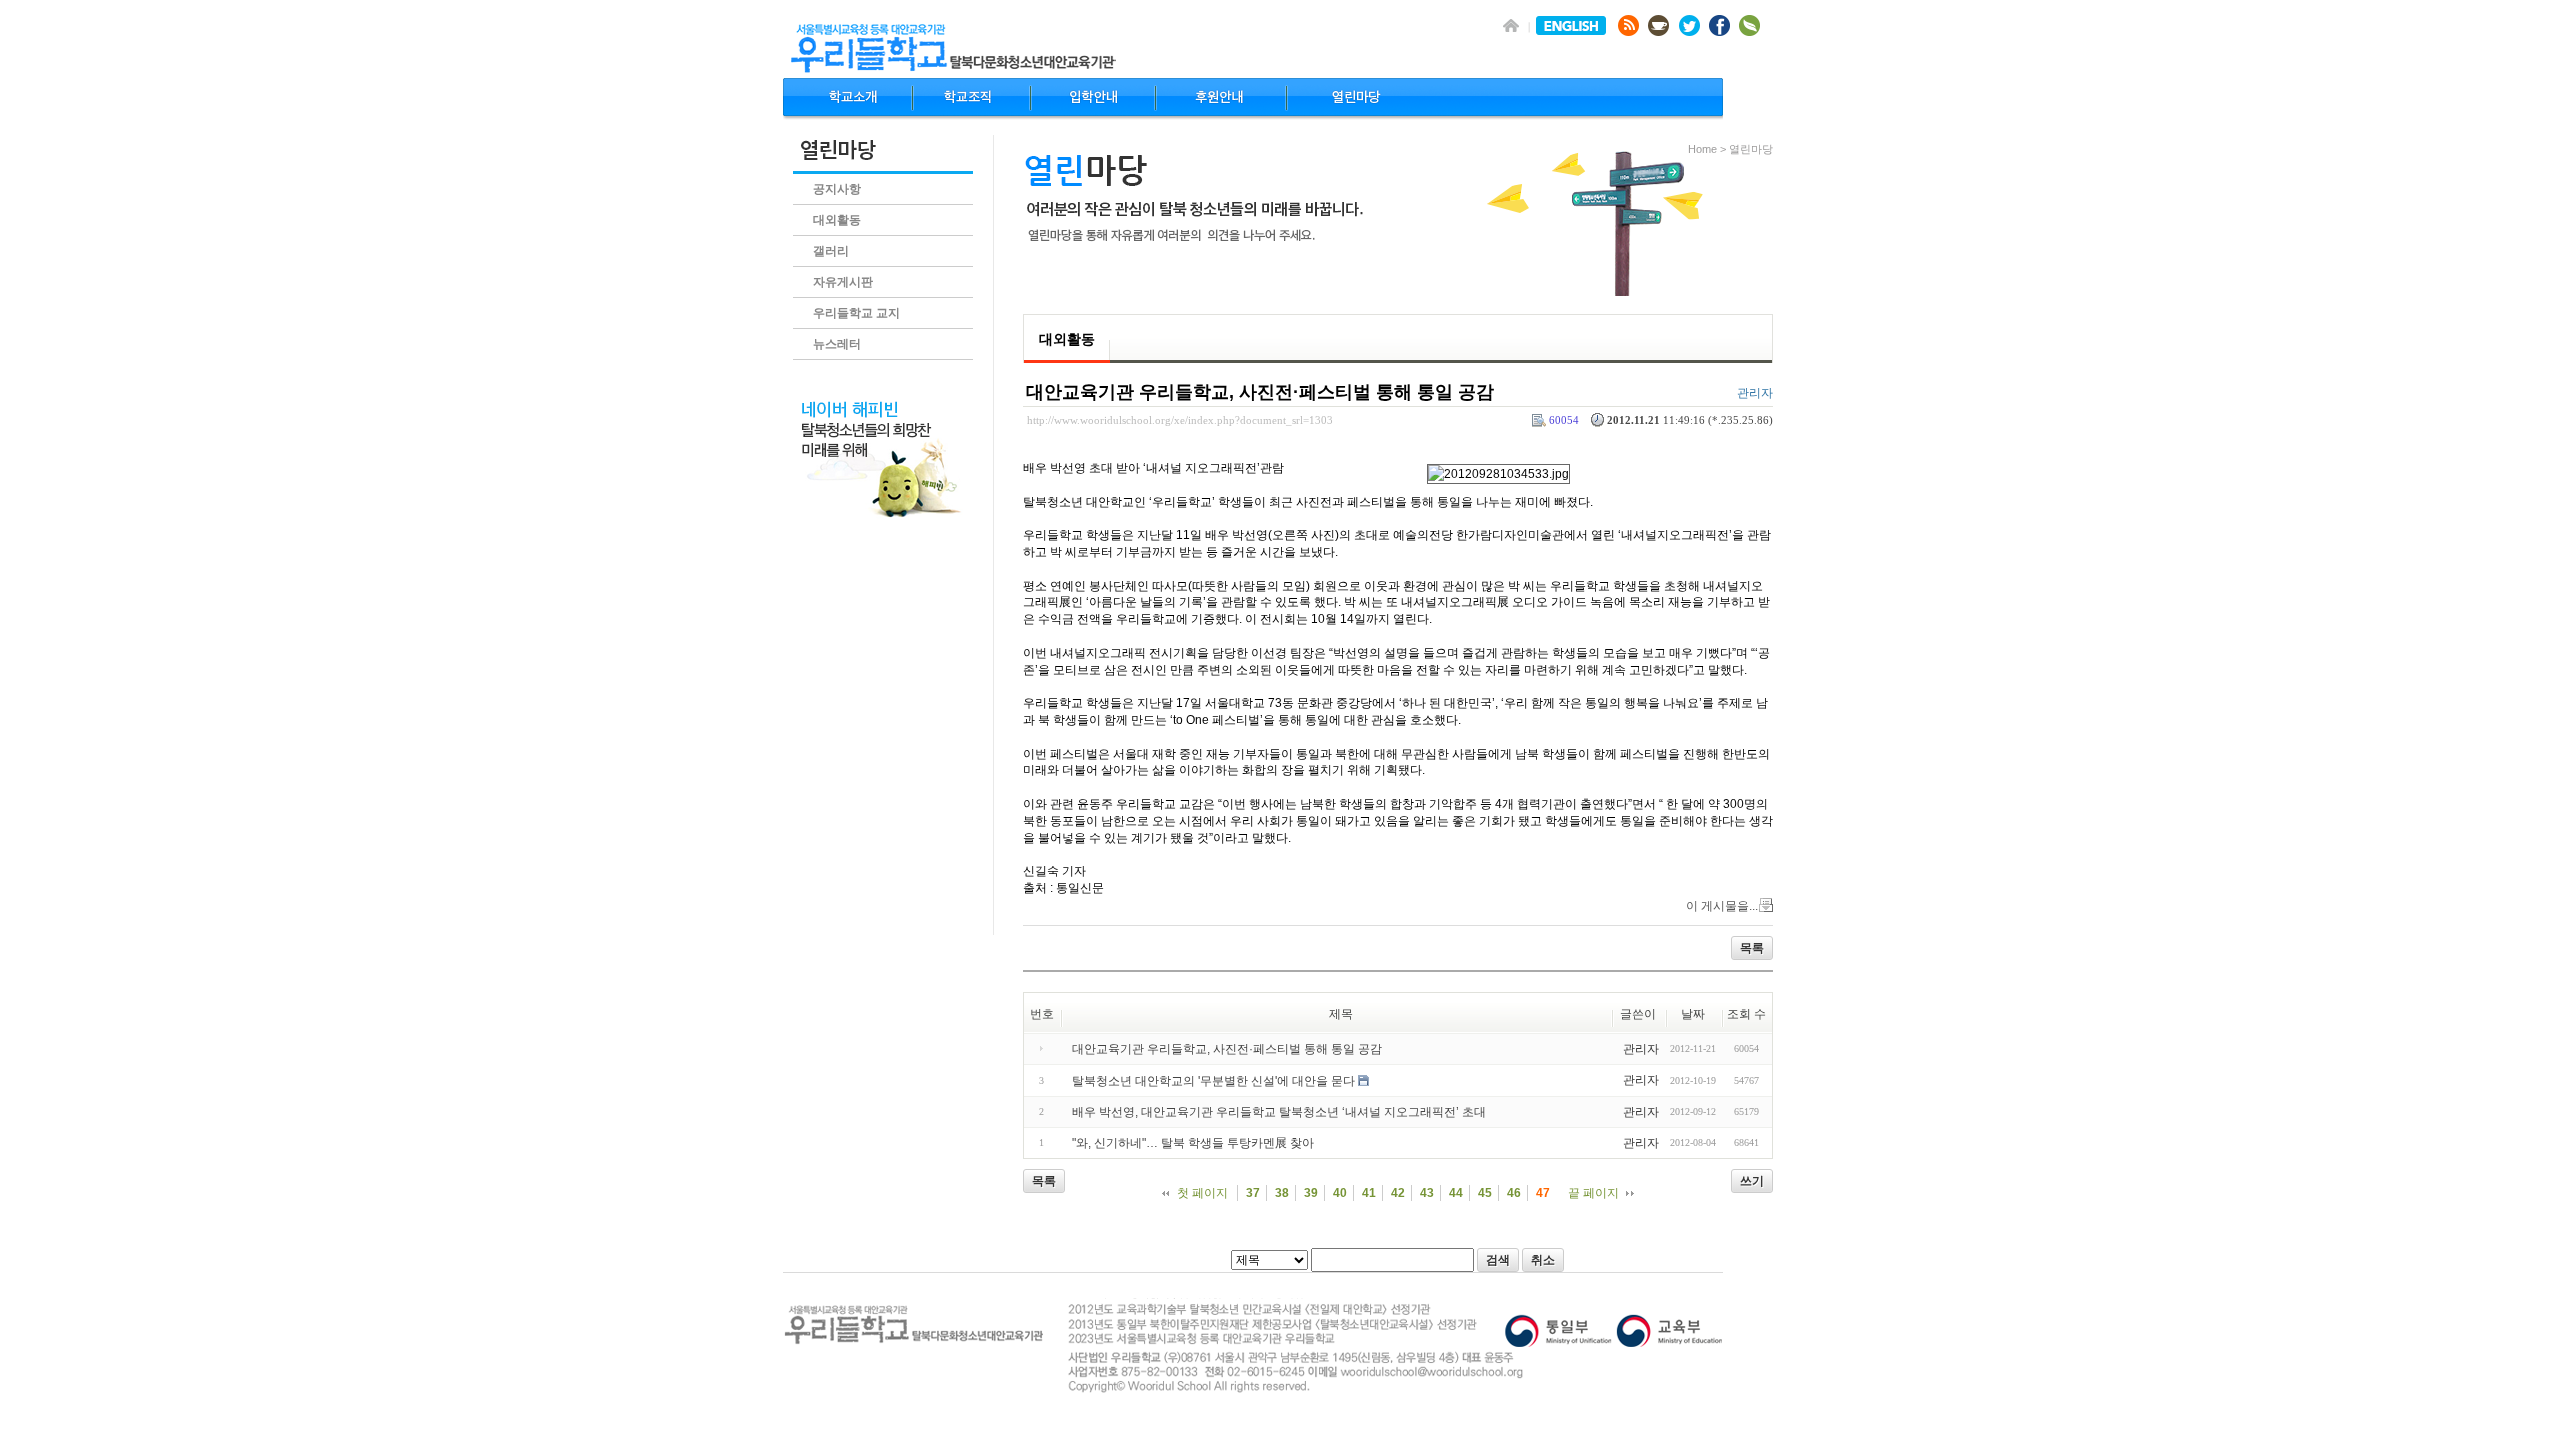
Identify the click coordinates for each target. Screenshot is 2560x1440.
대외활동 (837, 220)
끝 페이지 (1593, 1193)
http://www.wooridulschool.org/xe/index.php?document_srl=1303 (1180, 420)
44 (1456, 1193)
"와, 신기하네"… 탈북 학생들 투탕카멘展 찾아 (1193, 1143)
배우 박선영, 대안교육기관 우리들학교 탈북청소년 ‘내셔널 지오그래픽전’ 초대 (1279, 1112)
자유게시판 (843, 282)
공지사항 (837, 189)
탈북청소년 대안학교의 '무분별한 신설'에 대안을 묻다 (1213, 1081)
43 (1427, 1193)
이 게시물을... (1722, 906)
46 (1514, 1193)
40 (1340, 1193)
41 (1369, 1193)
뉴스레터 (837, 344)
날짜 (1693, 1014)
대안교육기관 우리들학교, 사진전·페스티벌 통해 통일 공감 (1260, 392)
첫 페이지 (1202, 1193)
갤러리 (831, 251)
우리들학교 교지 (856, 313)
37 (1253, 1193)
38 (1282, 1193)
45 (1485, 1193)
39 (1311, 1193)
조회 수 (1746, 1014)
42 (1398, 1193)
